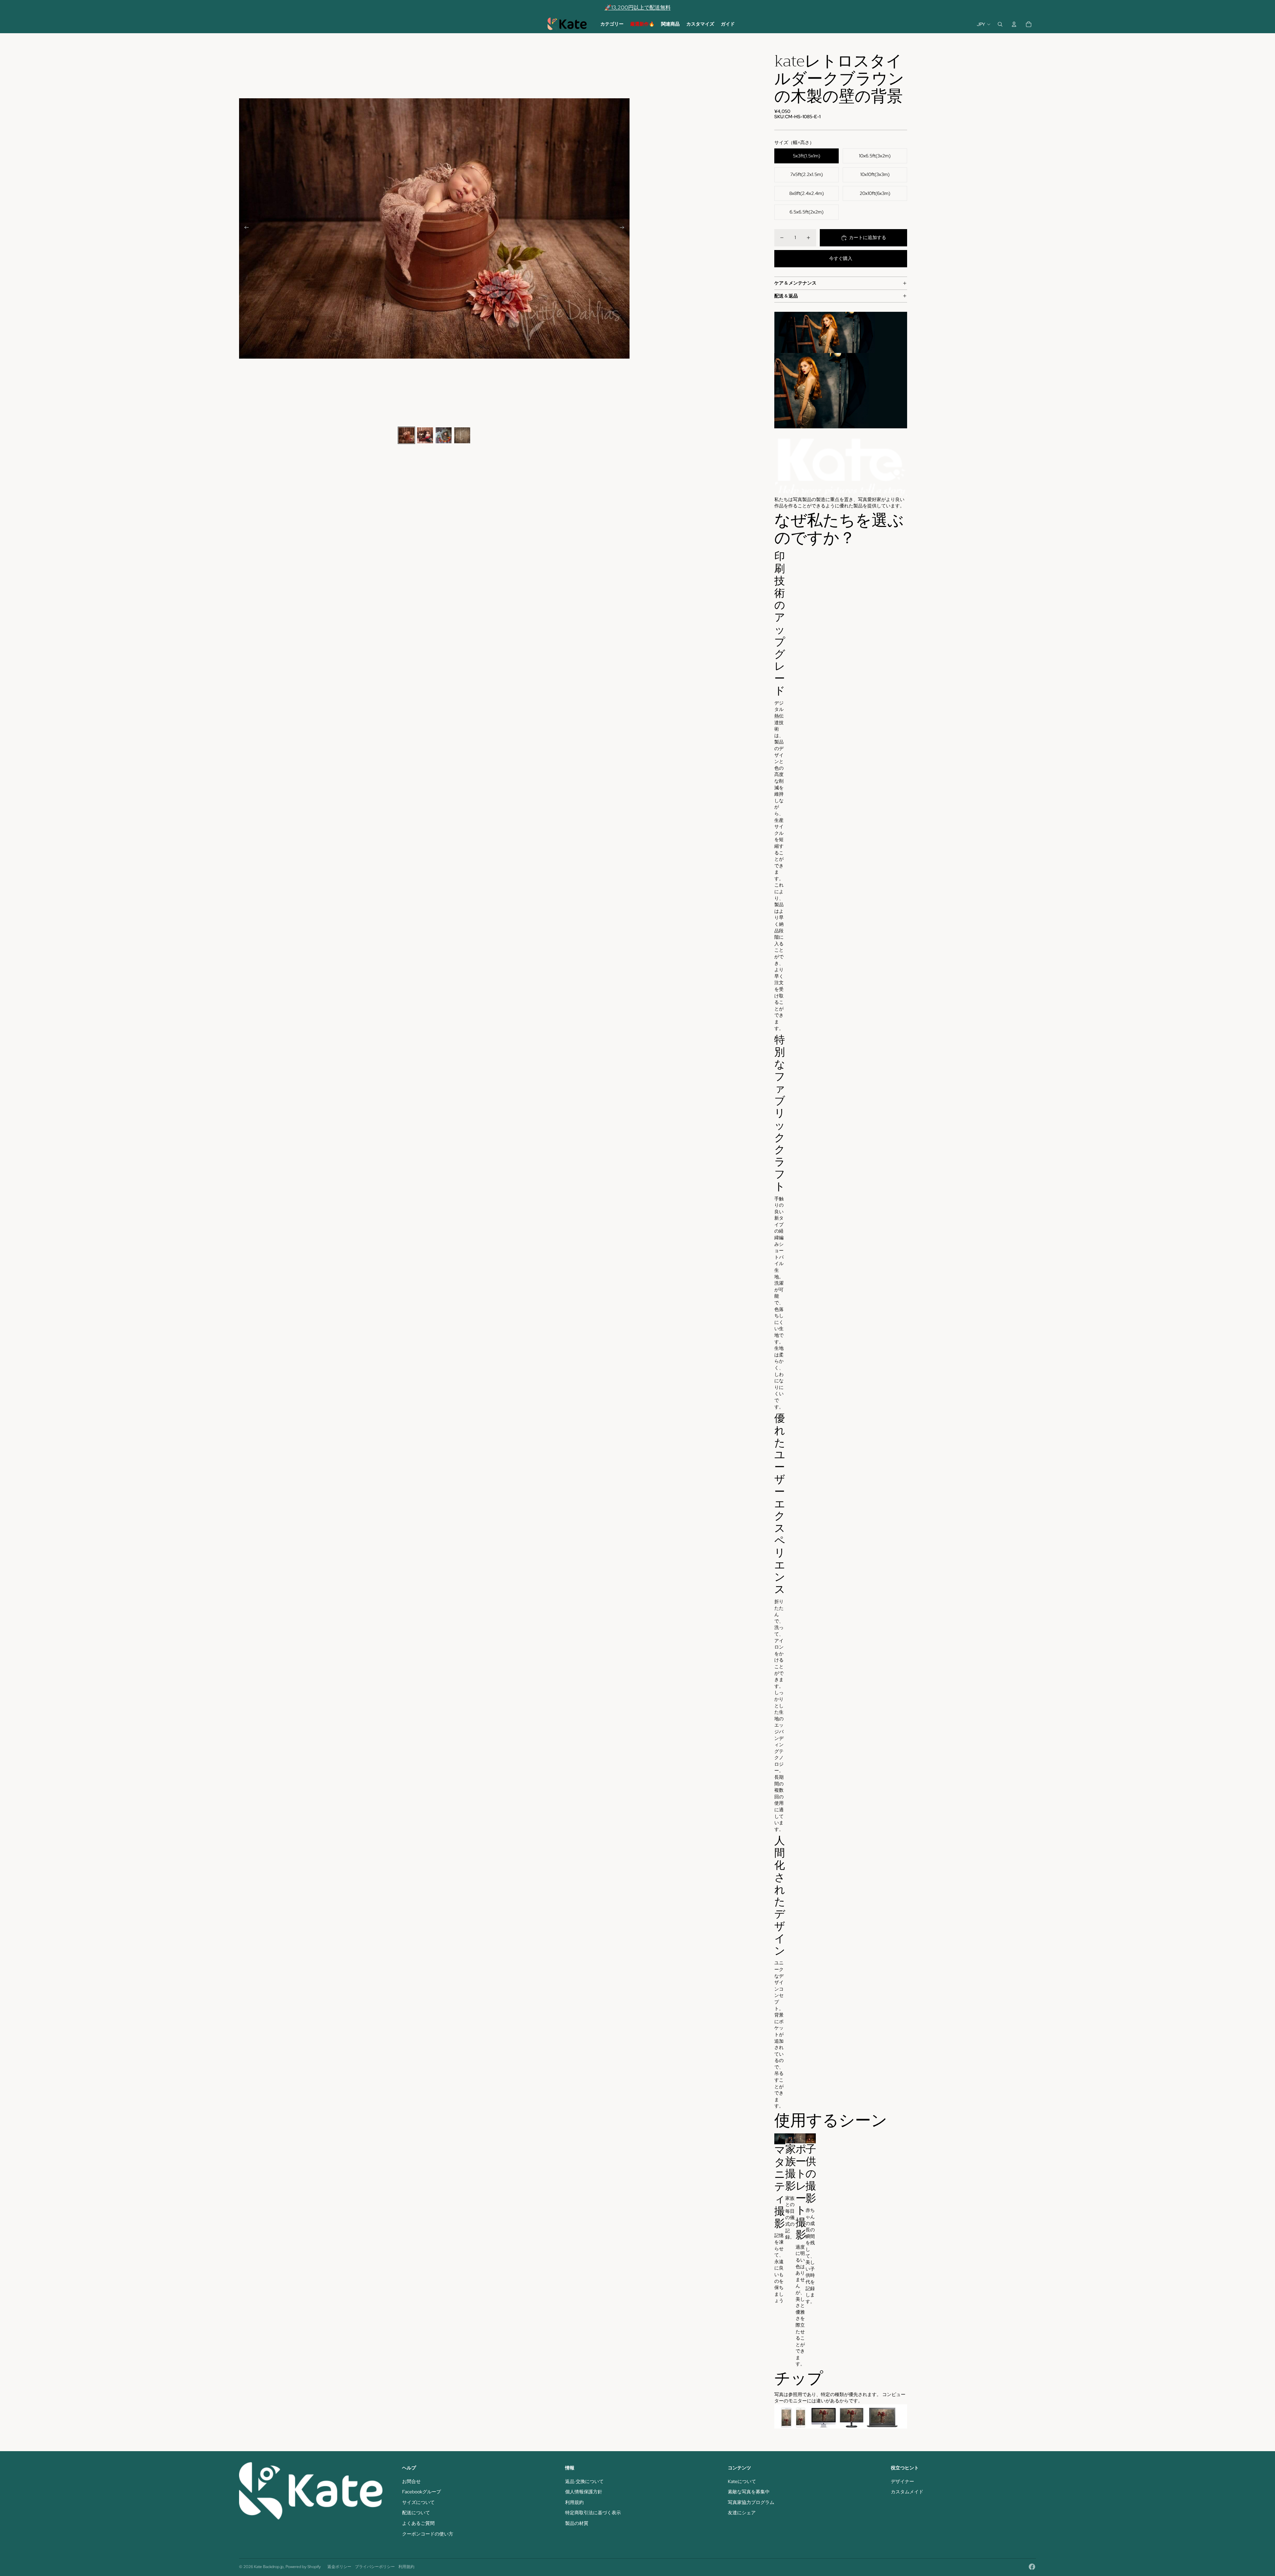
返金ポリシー (339, 2567)
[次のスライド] (624, 228)
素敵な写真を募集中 (749, 2492)
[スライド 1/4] (406, 435)
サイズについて (418, 2502)
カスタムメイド (907, 2492)
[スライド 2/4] (425, 435)
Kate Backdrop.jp (269, 2567)
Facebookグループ (422, 2492)
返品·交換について (584, 2481)
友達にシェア (742, 2513)
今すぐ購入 (841, 258)
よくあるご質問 (418, 2523)
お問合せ (411, 2481)
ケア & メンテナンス (795, 283)
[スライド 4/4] (462, 435)
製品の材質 (577, 2523)
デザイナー (902, 2481)
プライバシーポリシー (375, 2567)
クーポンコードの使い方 (428, 2534)
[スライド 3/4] (444, 435)
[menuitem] (612, 24)
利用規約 (574, 2502)
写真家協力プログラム (751, 2502)
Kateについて (742, 2481)
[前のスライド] (245, 228)
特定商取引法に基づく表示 (593, 2513)
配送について (416, 2513)
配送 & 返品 (786, 296)
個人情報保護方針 (584, 2492)
